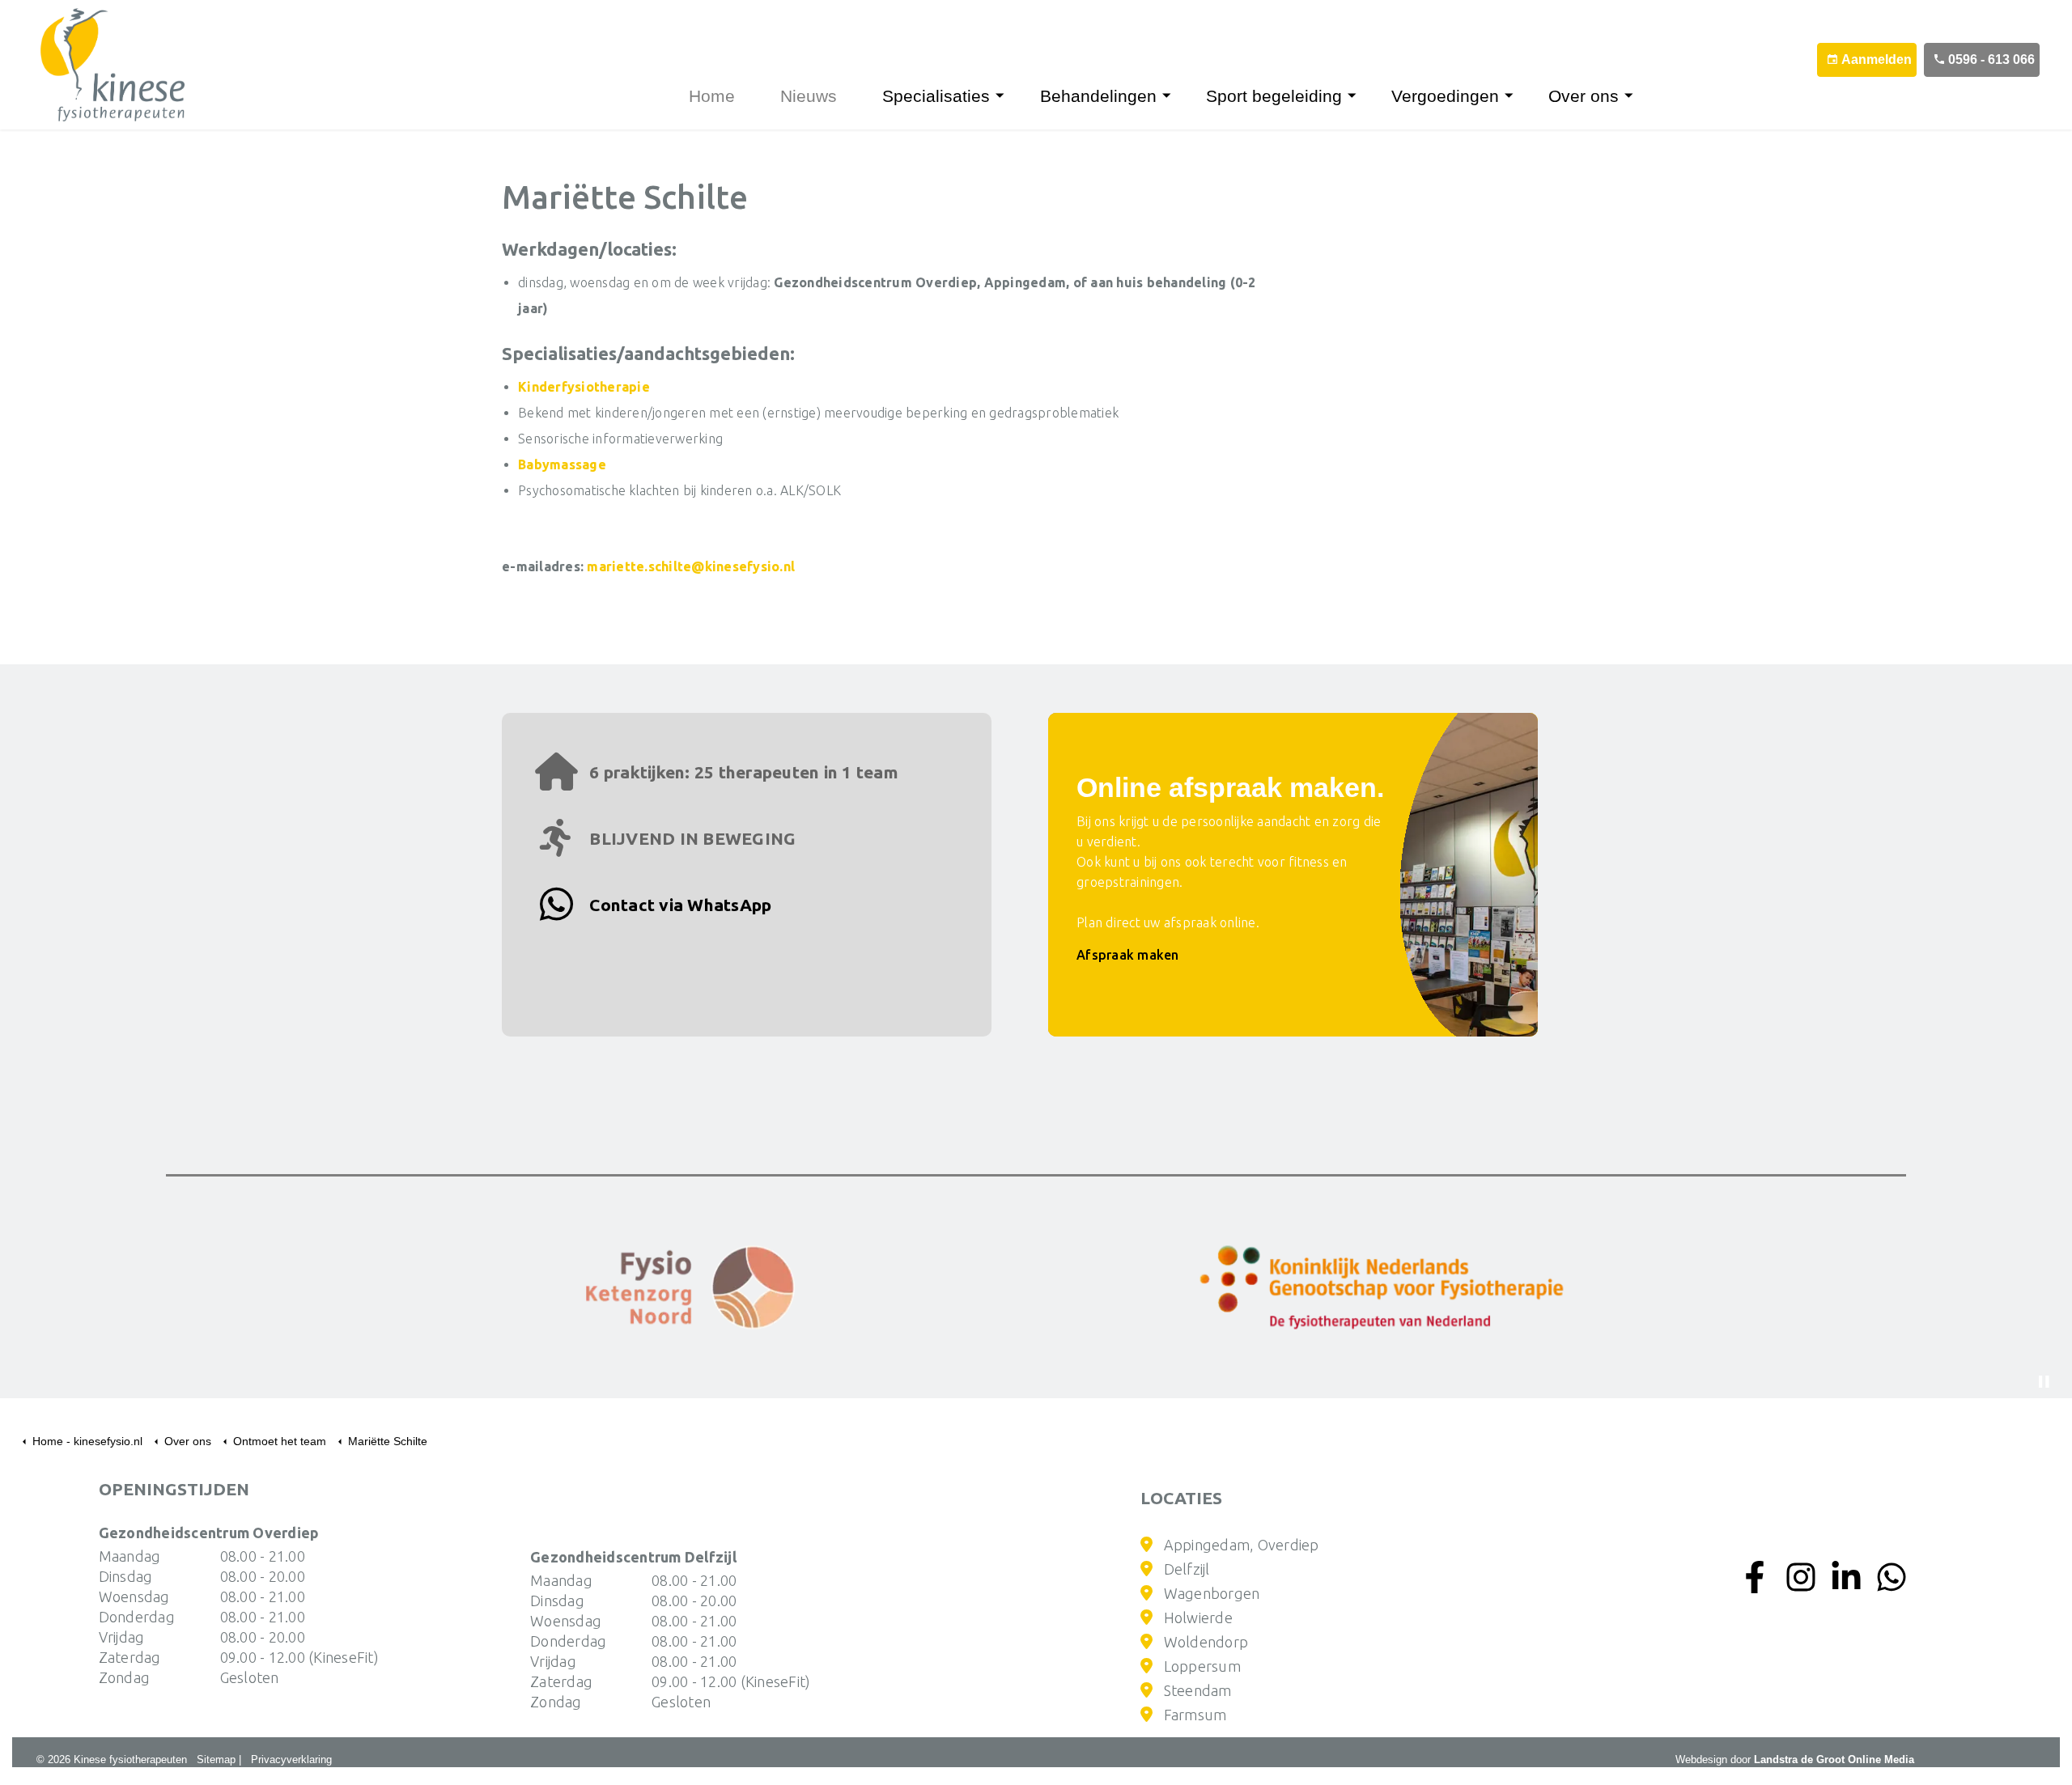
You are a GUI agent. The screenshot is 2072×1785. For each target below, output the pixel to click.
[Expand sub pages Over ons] (1637, 96)
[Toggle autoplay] (2044, 1382)
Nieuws (809, 96)
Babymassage (562, 464)
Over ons (1584, 96)
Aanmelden (1877, 59)
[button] (1382, 1287)
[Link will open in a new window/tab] (690, 1287)
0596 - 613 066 (1991, 59)
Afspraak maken (1128, 955)
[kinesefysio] (100, 65)
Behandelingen (1098, 96)
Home (712, 96)
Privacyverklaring (291, 1760)
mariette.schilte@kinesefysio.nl (691, 566)
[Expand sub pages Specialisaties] (1008, 96)
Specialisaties (936, 96)
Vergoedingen (1445, 96)
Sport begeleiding (1274, 96)
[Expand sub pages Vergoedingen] (1518, 96)
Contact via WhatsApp (678, 905)
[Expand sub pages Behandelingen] (1175, 96)
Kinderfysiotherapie (584, 387)
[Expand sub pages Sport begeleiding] (1361, 96)
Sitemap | (219, 1760)
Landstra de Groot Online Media (1834, 1760)
